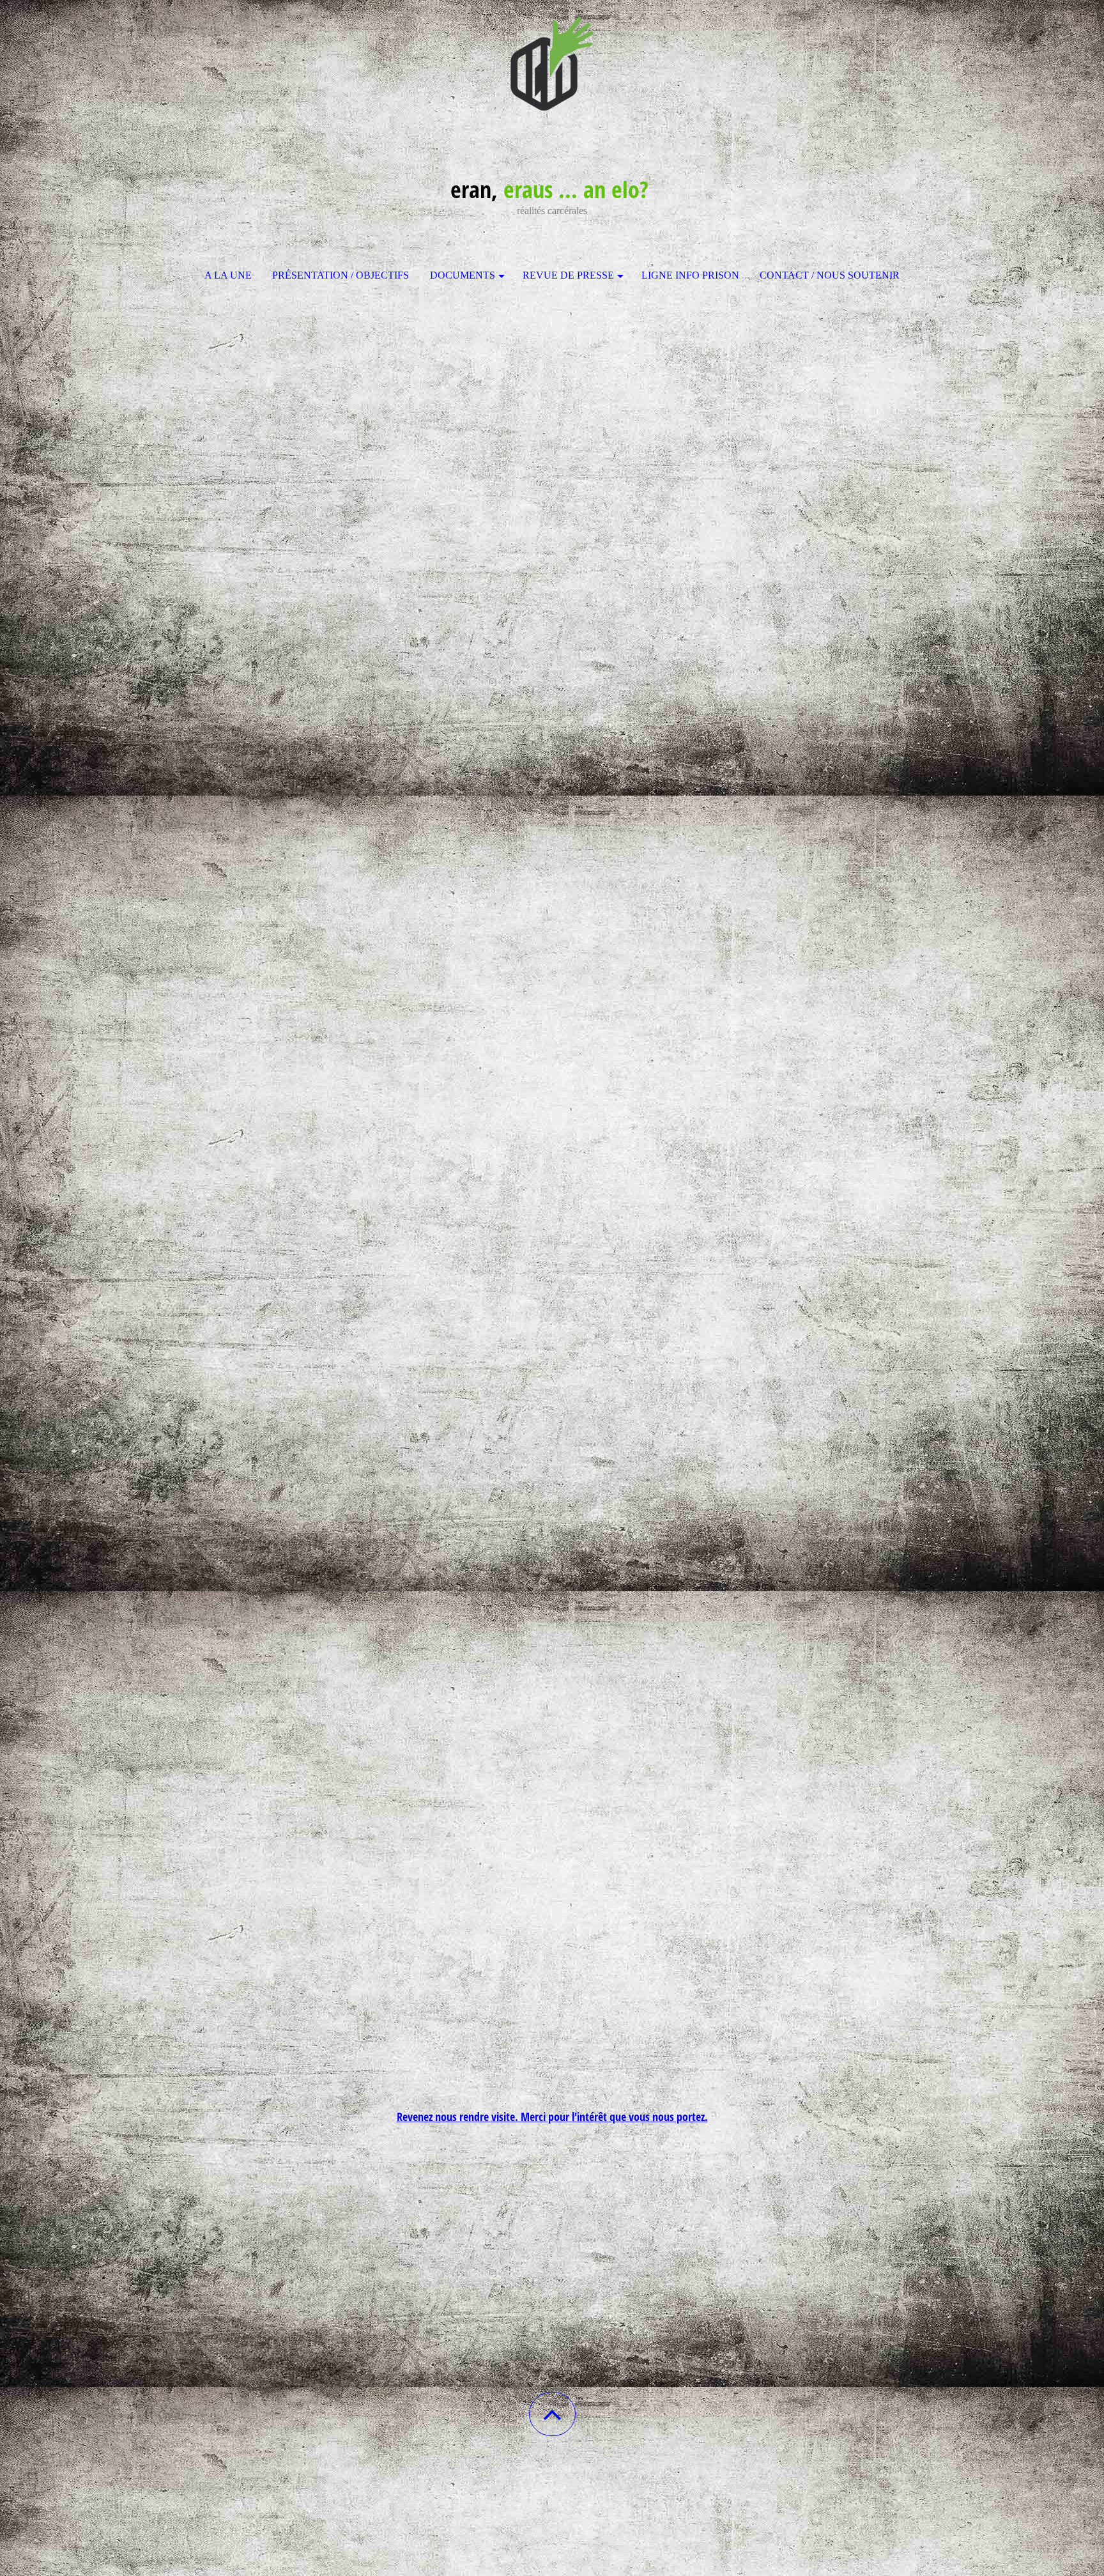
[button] (552, 2414)
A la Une (228, 275)
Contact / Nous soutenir (830, 275)
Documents (463, 275)
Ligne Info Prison (690, 275)
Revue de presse (568, 275)
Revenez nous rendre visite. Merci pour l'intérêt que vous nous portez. (552, 2117)
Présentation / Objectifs (341, 275)
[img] (552, 64)
